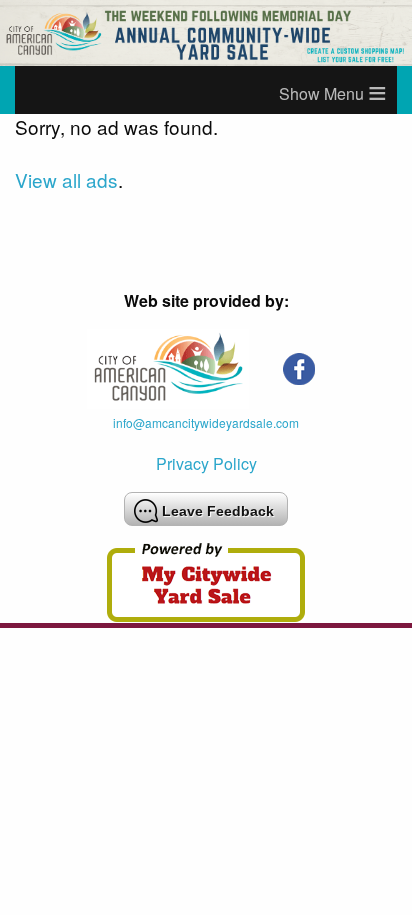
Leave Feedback (218, 511)
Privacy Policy (206, 463)
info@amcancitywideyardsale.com (206, 422)
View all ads (66, 179)
